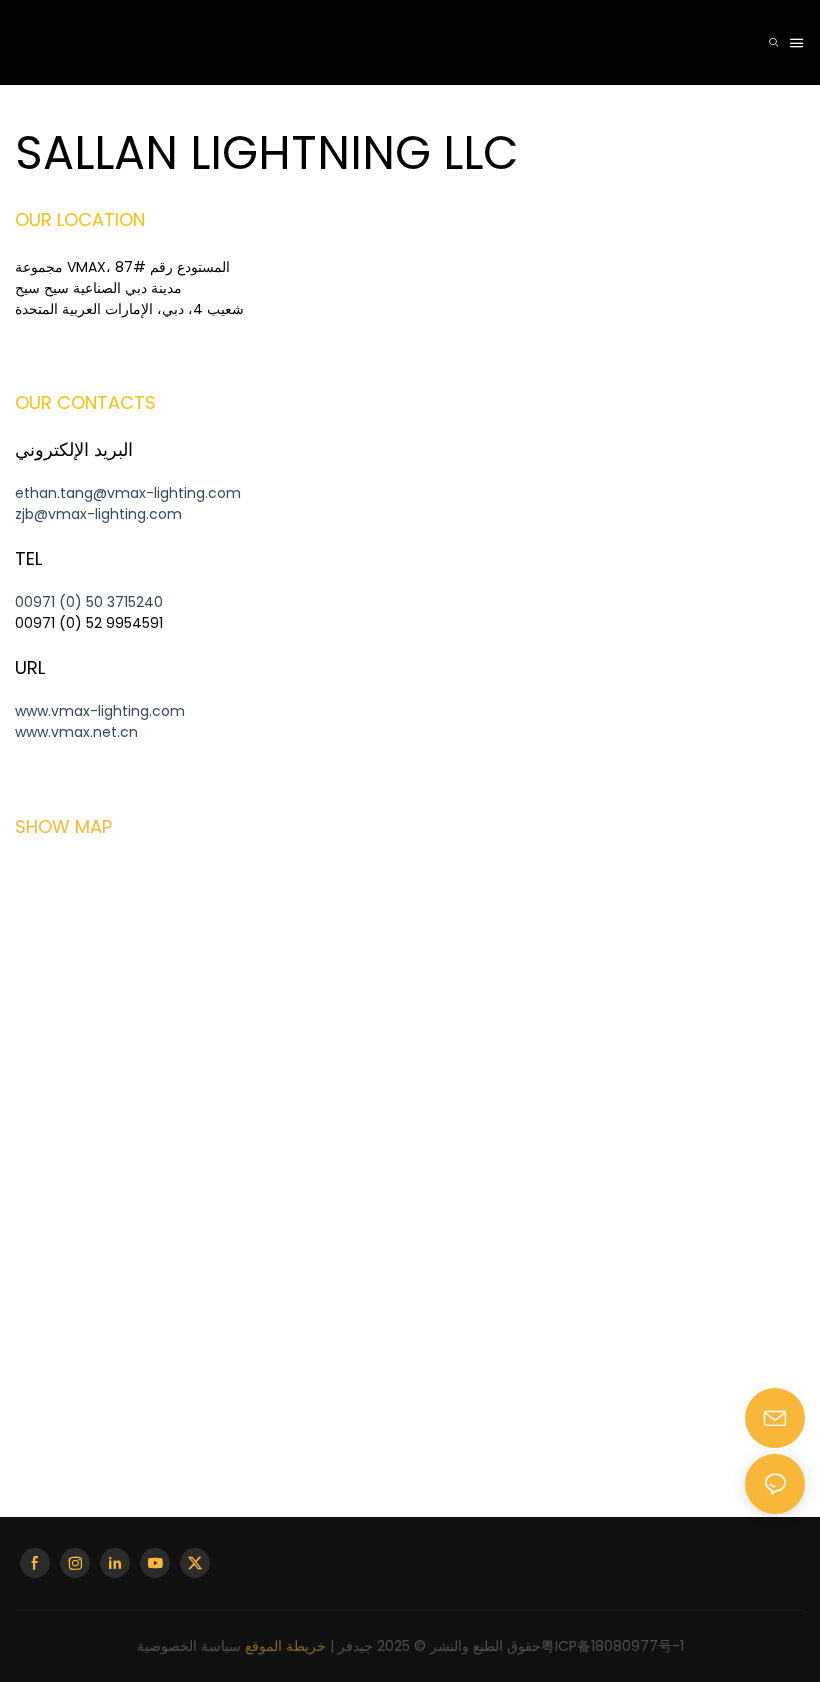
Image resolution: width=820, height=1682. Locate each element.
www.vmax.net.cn (76, 732)
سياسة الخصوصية (189, 1646)
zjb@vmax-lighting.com (98, 514)
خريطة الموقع (285, 1646)
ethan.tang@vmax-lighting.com (128, 493)
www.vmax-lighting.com (100, 711)
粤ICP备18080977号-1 (612, 1646)
